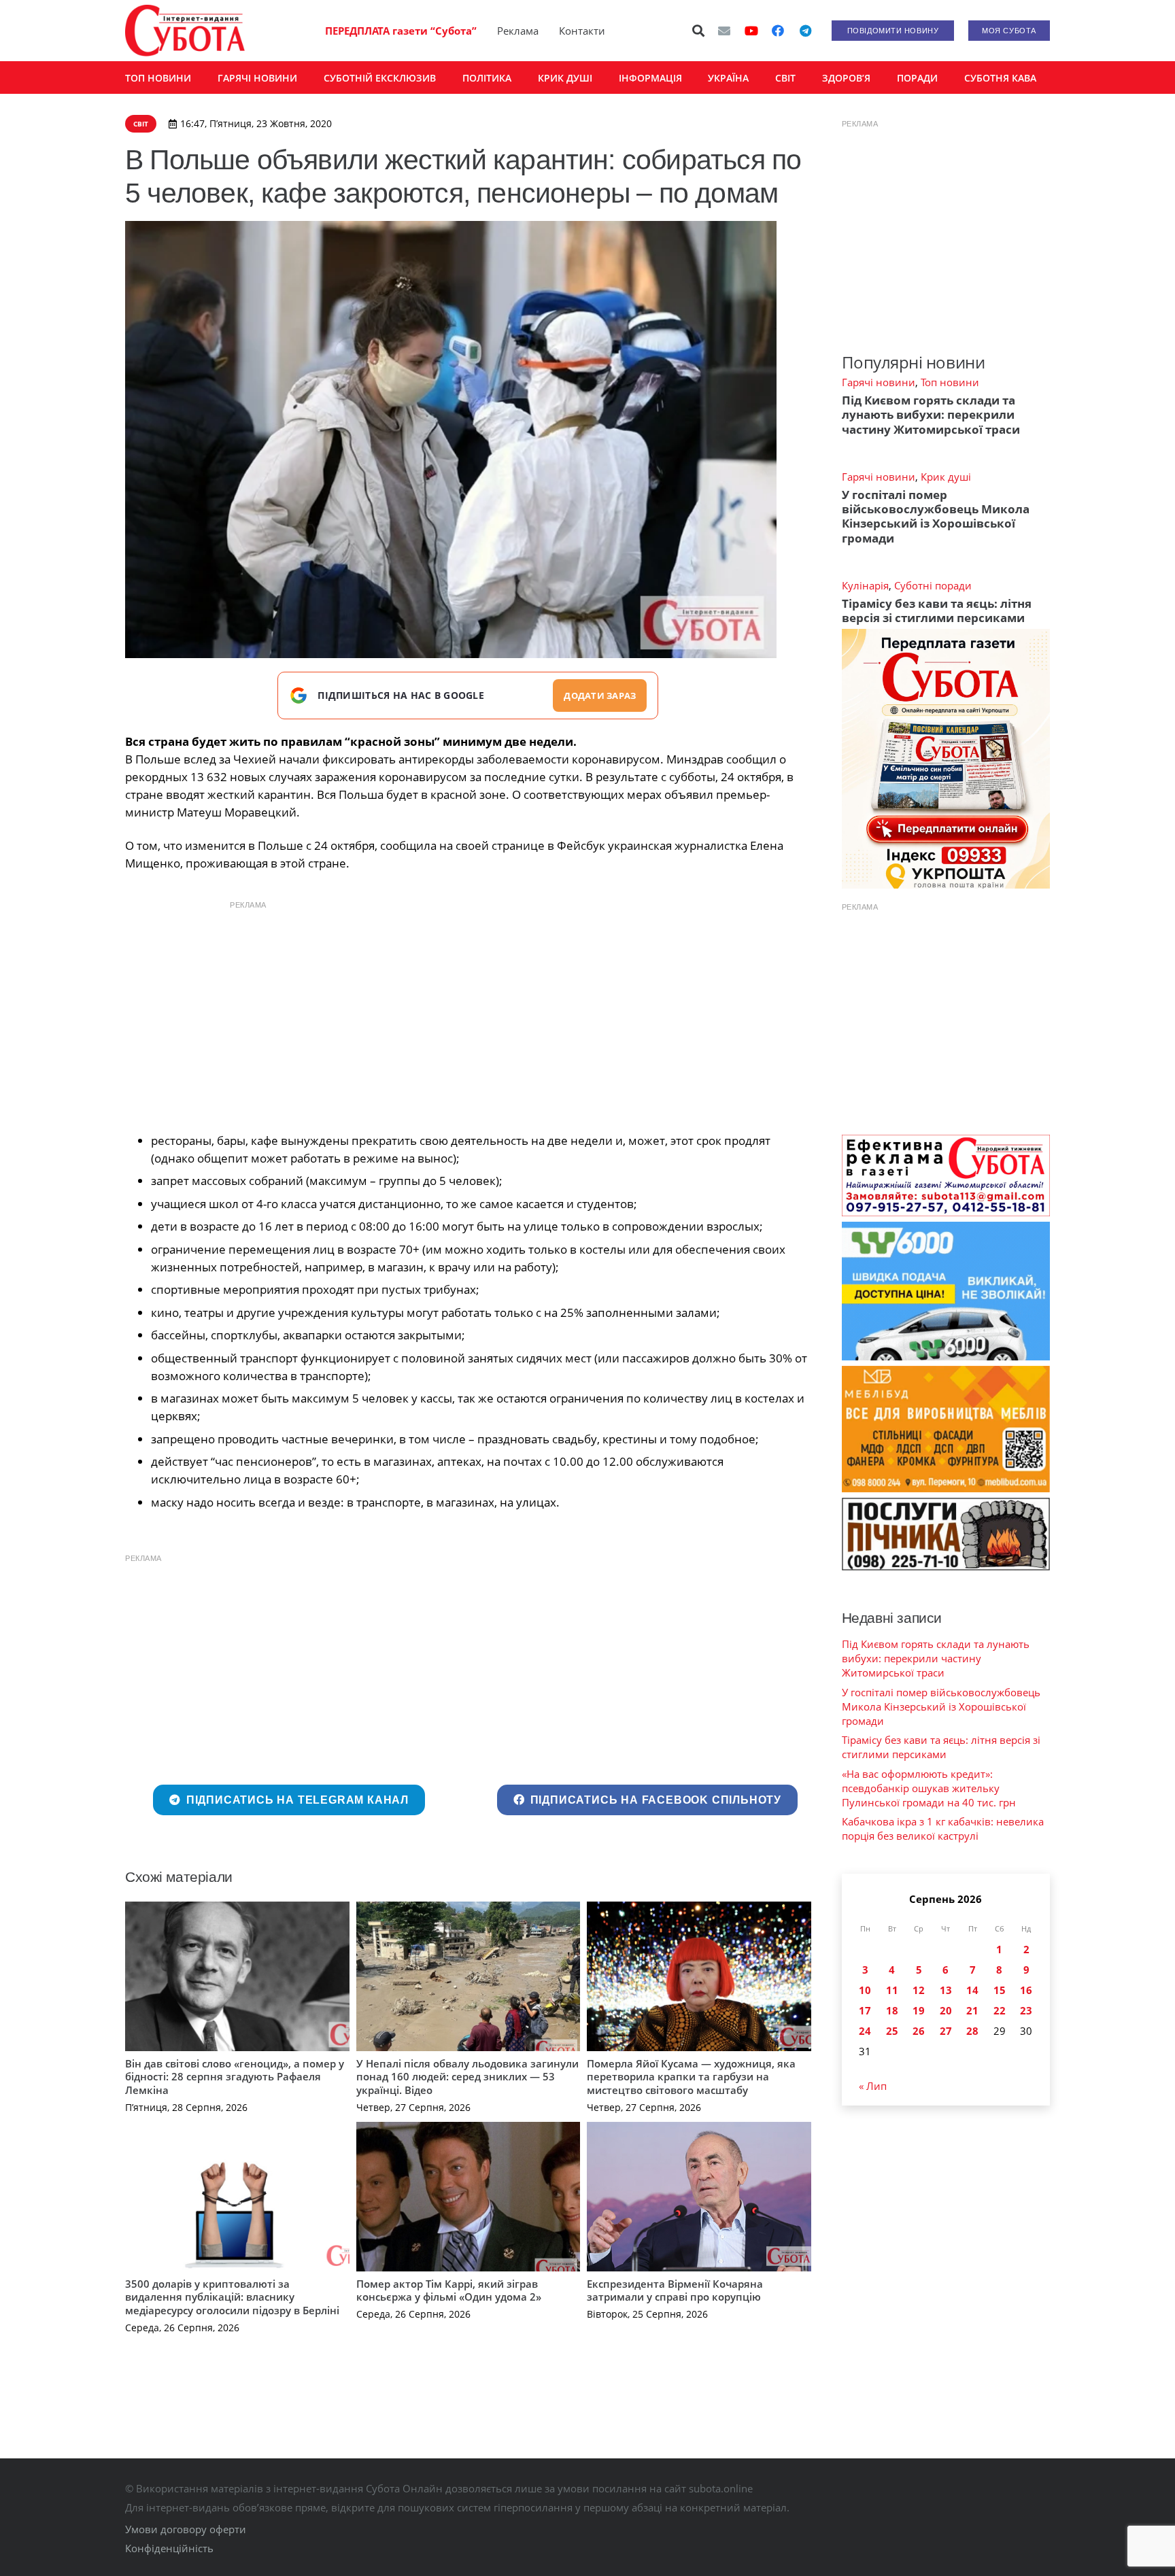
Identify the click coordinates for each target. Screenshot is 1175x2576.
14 (972, 1990)
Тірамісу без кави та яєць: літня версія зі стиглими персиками (937, 611)
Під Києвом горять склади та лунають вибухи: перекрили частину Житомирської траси (931, 415)
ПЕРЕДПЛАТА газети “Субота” (401, 31)
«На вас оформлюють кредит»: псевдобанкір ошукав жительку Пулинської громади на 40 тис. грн (929, 1788)
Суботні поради (933, 585)
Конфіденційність (169, 2548)
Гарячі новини (879, 382)
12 (919, 1990)
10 (865, 1990)
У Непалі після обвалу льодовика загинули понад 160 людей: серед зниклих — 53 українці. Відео (467, 2077)
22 (1000, 2010)
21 (972, 2010)
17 (865, 2010)
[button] (699, 31)
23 (1026, 2010)
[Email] (724, 31)
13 (946, 1990)
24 (865, 2031)
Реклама (518, 31)
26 (919, 2031)
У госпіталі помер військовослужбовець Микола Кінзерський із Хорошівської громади (936, 516)
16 (1026, 1990)
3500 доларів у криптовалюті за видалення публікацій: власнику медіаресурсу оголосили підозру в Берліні (232, 2297)
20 (946, 2010)
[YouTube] (751, 31)
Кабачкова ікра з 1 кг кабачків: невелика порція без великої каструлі (943, 1828)
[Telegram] (805, 31)
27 (946, 2031)
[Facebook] (778, 31)
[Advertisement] (468, 1013)
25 (892, 2031)
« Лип (873, 2086)
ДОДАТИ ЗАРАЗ (600, 695)
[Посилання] (185, 31)
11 (892, 1990)
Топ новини (950, 382)
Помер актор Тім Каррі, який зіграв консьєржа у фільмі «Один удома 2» (449, 2290)
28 (972, 2031)
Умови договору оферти (186, 2529)
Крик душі (946, 477)
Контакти (582, 31)
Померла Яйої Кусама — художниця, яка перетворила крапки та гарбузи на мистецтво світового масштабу (691, 2077)
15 (1000, 1990)
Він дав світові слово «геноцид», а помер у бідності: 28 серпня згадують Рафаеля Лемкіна (235, 2077)
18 (892, 2010)
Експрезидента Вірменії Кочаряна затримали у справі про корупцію (675, 2290)
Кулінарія (865, 585)
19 (919, 2010)
